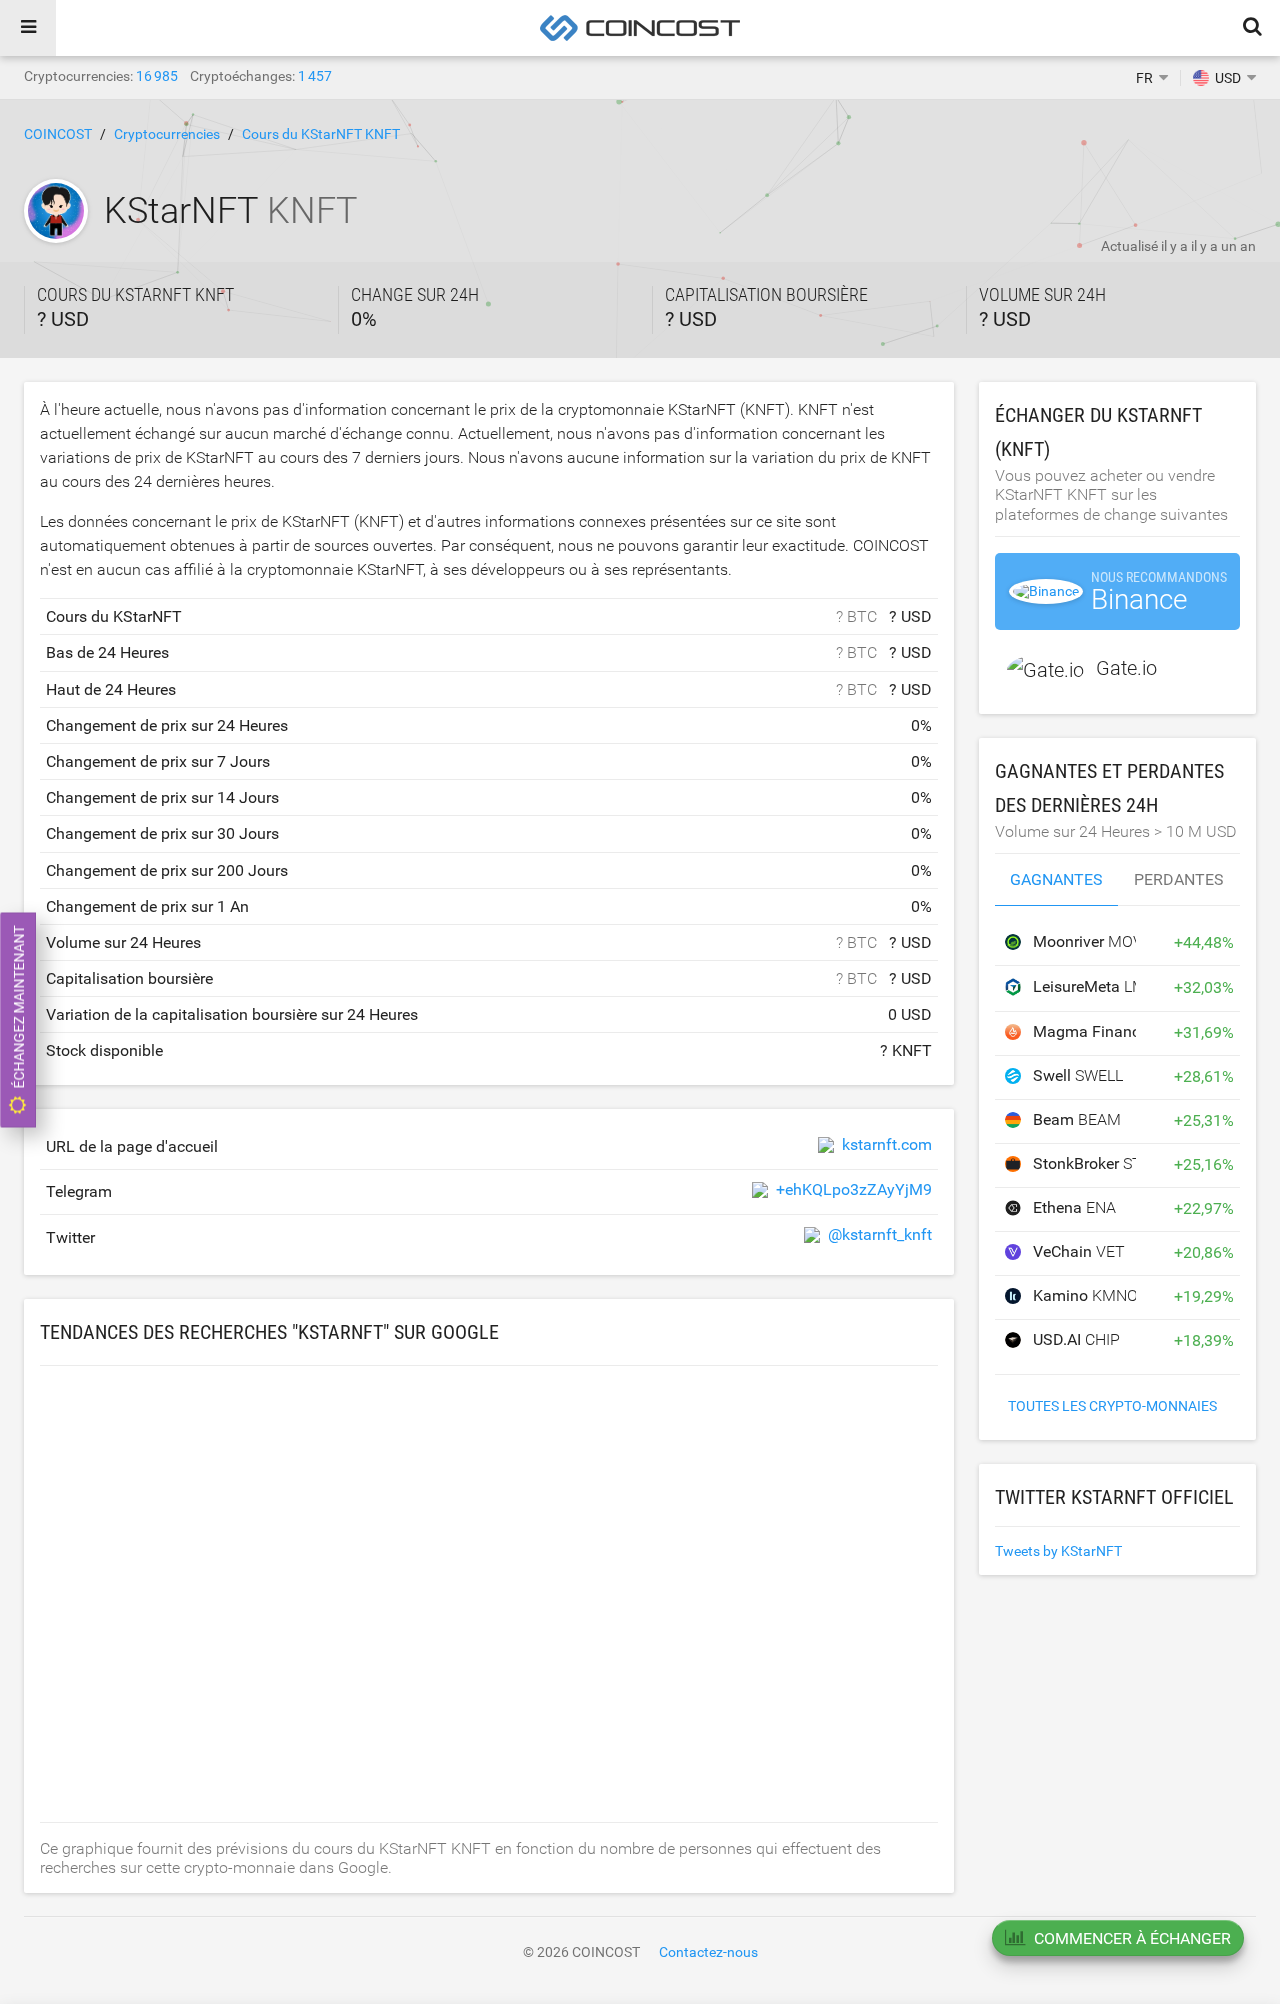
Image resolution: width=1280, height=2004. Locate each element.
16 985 (157, 76)
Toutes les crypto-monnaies (1112, 1406)
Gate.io (1126, 668)
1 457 (315, 76)
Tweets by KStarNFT (1058, 1551)
